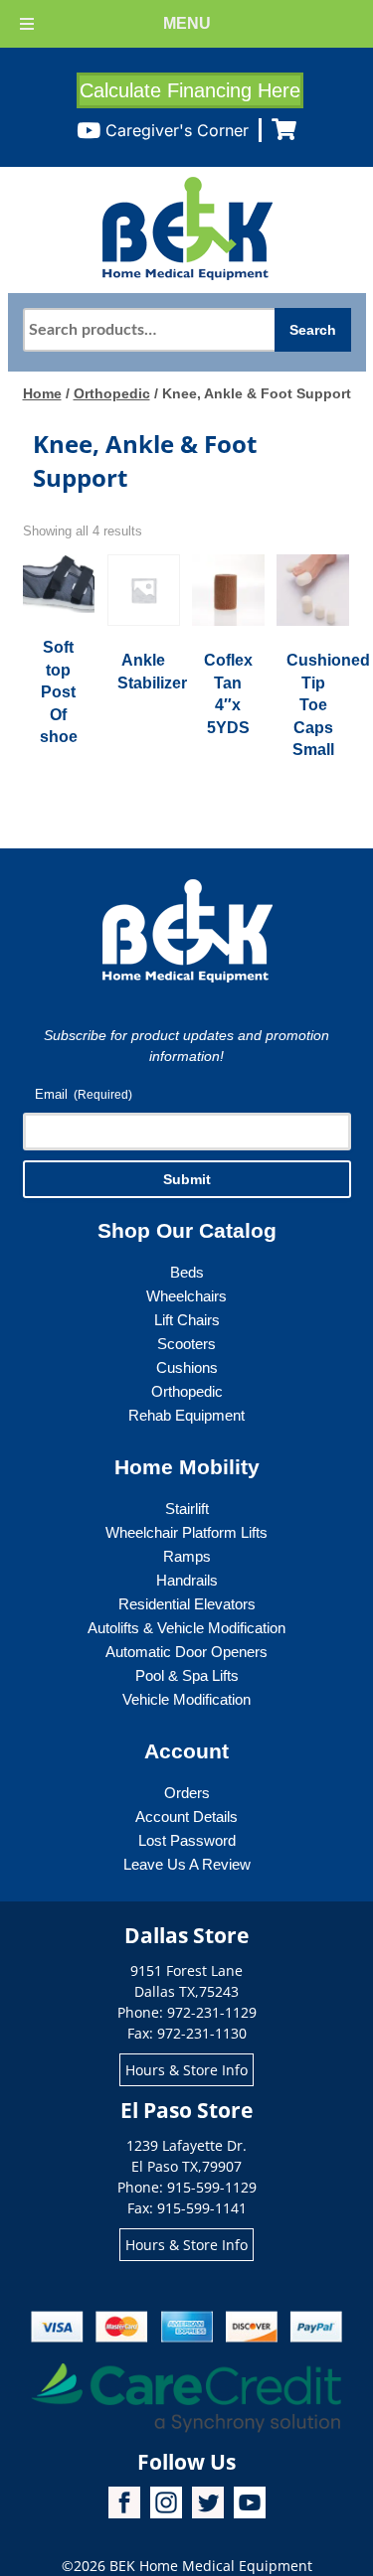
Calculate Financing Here (190, 90)
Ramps (187, 1556)
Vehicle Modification (186, 1699)
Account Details (186, 1817)
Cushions (187, 1367)
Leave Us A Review (187, 1864)
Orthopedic (112, 393)
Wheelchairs (186, 1296)
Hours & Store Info (186, 2070)
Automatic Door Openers (186, 1652)
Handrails (187, 1580)
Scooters (186, 1344)
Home (42, 393)
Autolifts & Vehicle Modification (186, 1628)
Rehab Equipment (186, 1415)
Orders (187, 1793)
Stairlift (187, 1509)
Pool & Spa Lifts (187, 1675)
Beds (187, 1272)
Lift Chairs (187, 1320)
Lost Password (187, 1840)
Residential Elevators (187, 1604)
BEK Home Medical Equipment (211, 2566)
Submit (187, 1179)
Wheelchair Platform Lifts (186, 1532)
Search (313, 330)
